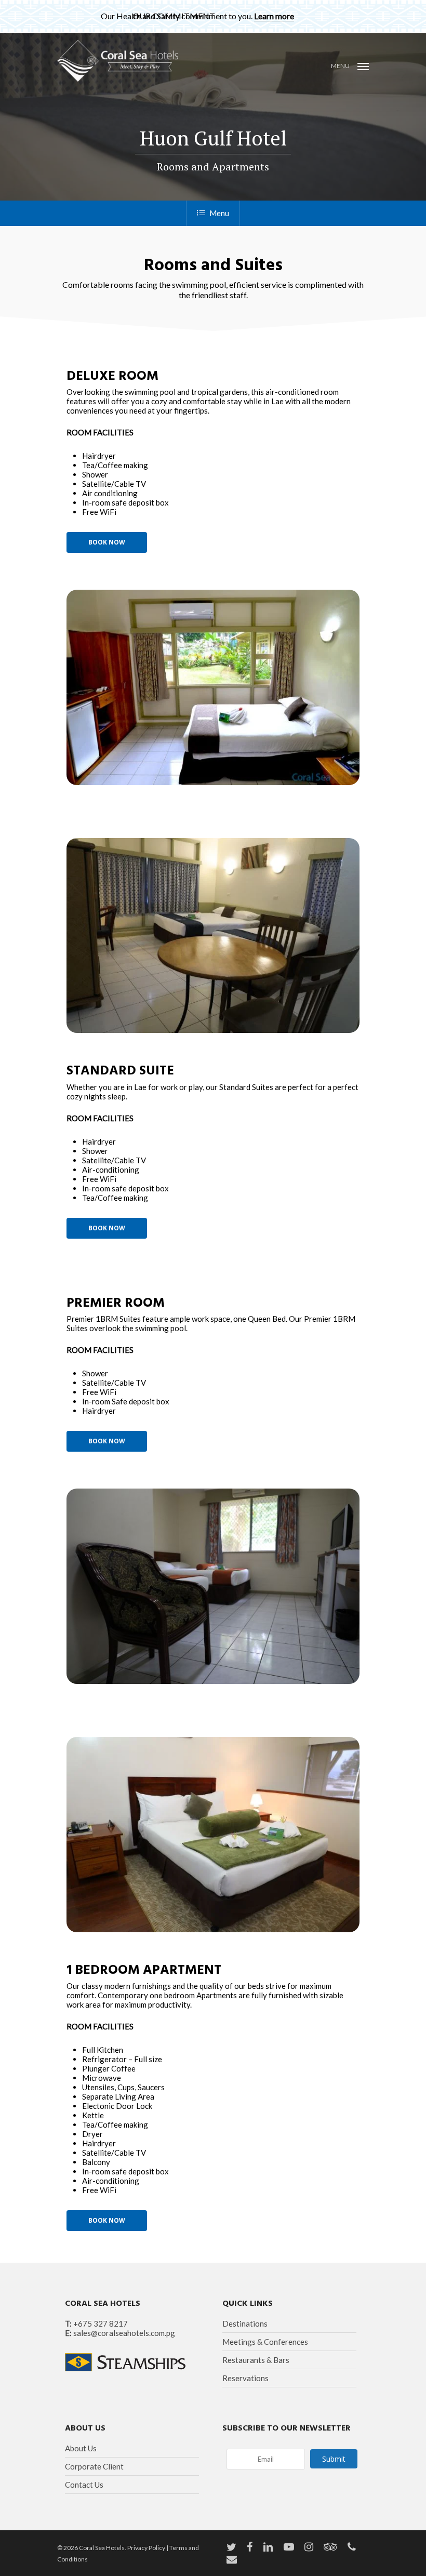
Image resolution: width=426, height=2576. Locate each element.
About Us (81, 2448)
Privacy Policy (146, 2548)
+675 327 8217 (101, 2323)
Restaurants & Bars (256, 2360)
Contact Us (84, 2485)
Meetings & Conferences (265, 2342)
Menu (219, 213)
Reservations (245, 2378)
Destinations (245, 2323)
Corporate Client (94, 2466)
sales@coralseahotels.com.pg (124, 2333)
